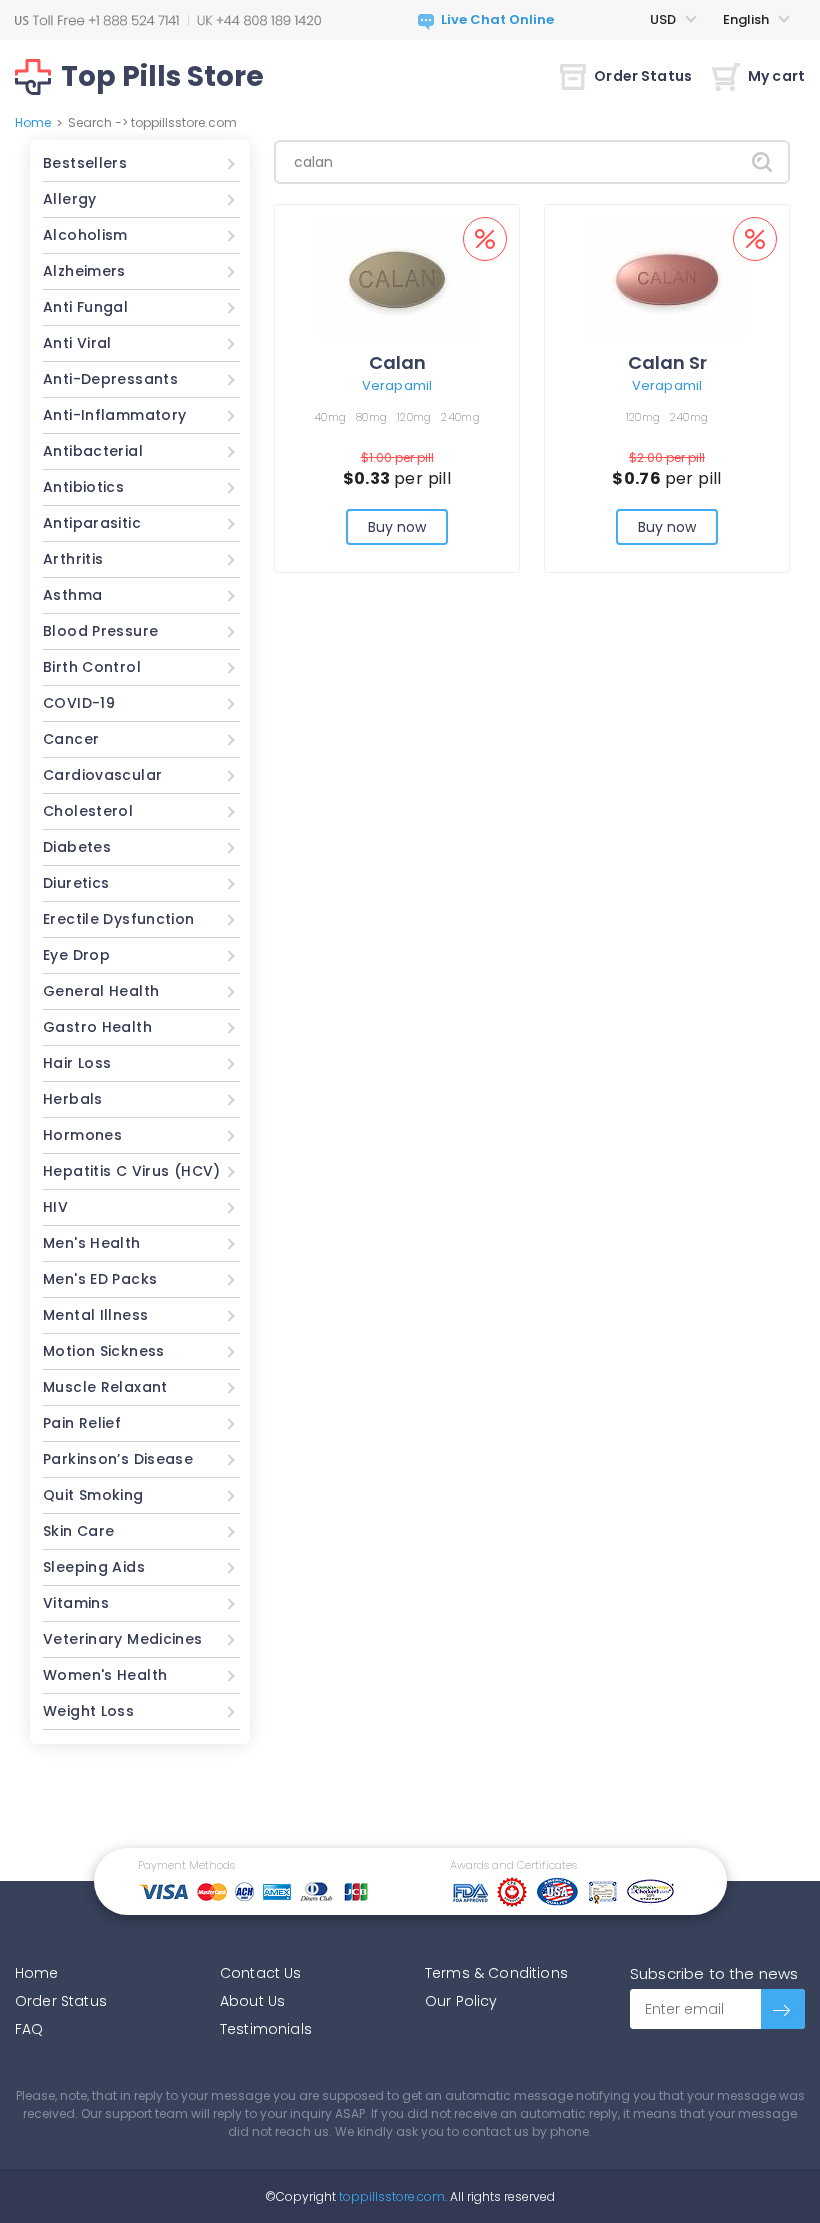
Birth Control (92, 667)
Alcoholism (85, 235)
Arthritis (73, 559)
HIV (55, 1207)
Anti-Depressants (110, 379)
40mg (330, 417)
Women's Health (105, 1675)
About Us (252, 2001)
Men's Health (92, 1243)
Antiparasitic (92, 523)
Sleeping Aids (94, 1567)
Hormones (82, 1135)
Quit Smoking (93, 1495)
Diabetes (77, 847)
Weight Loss (88, 1711)
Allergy (70, 199)
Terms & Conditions (496, 1973)
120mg (414, 417)
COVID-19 (79, 703)
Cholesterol (88, 811)
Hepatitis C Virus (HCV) (132, 1171)
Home (33, 122)
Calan (397, 362)
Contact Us (261, 1973)
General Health (101, 991)
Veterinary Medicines (123, 1639)
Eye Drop (76, 955)
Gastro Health (97, 1027)
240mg (460, 417)
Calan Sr (667, 362)
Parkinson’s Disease (118, 1459)
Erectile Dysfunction (119, 919)
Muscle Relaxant (105, 1387)
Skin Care (78, 1531)
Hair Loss (77, 1063)
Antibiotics (83, 487)
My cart (776, 76)
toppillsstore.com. (391, 2196)
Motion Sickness (104, 1351)
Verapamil (397, 385)
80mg (371, 417)
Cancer (71, 739)
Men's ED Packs (100, 1279)
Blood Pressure (100, 631)
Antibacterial (93, 451)
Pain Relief (82, 1423)
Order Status (643, 76)
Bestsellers (85, 163)
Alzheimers (84, 271)
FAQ (29, 2029)
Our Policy (461, 2001)
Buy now (397, 527)
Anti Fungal (85, 307)
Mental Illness (95, 1315)
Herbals (73, 1099)
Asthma (72, 595)
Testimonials (266, 2029)
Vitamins (76, 1603)
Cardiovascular (102, 775)
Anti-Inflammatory (114, 415)
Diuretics (76, 883)
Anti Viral (77, 343)
